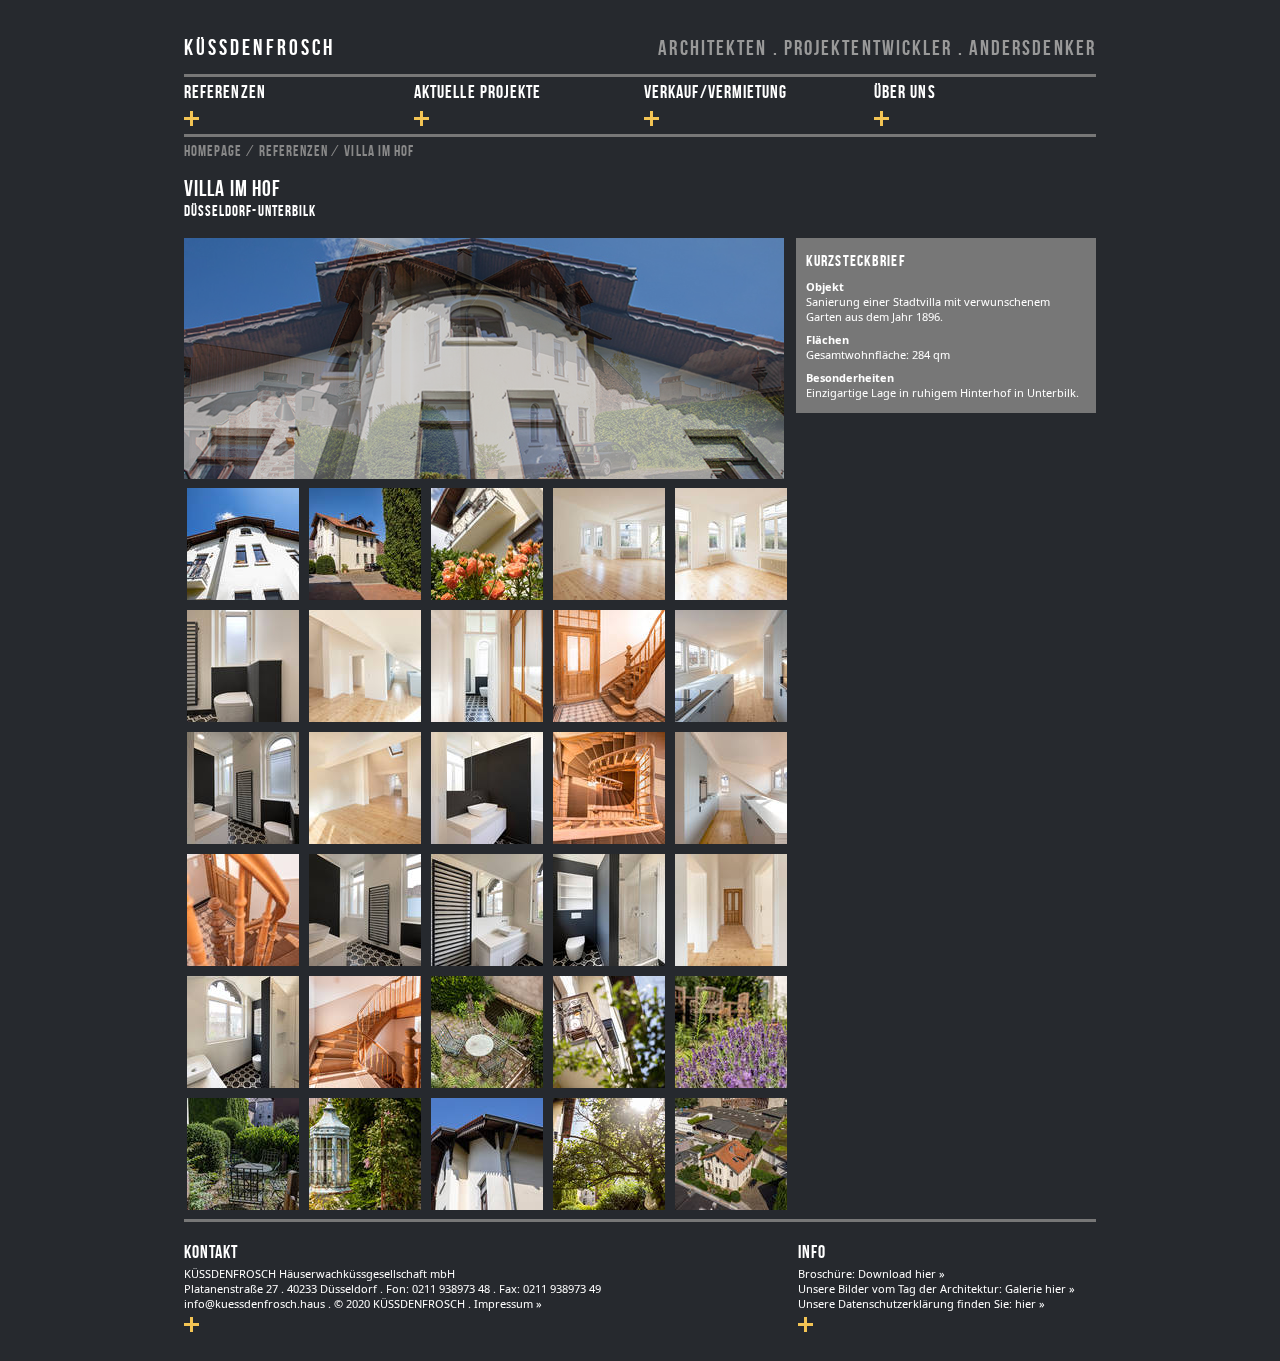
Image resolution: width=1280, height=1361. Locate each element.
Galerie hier (1037, 1288)
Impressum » (508, 1303)
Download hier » (901, 1273)
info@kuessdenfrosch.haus (254, 1303)
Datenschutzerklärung (896, 1303)
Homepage (213, 150)
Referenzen (294, 150)
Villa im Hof (379, 150)
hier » (1030, 1303)
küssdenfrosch (259, 47)
